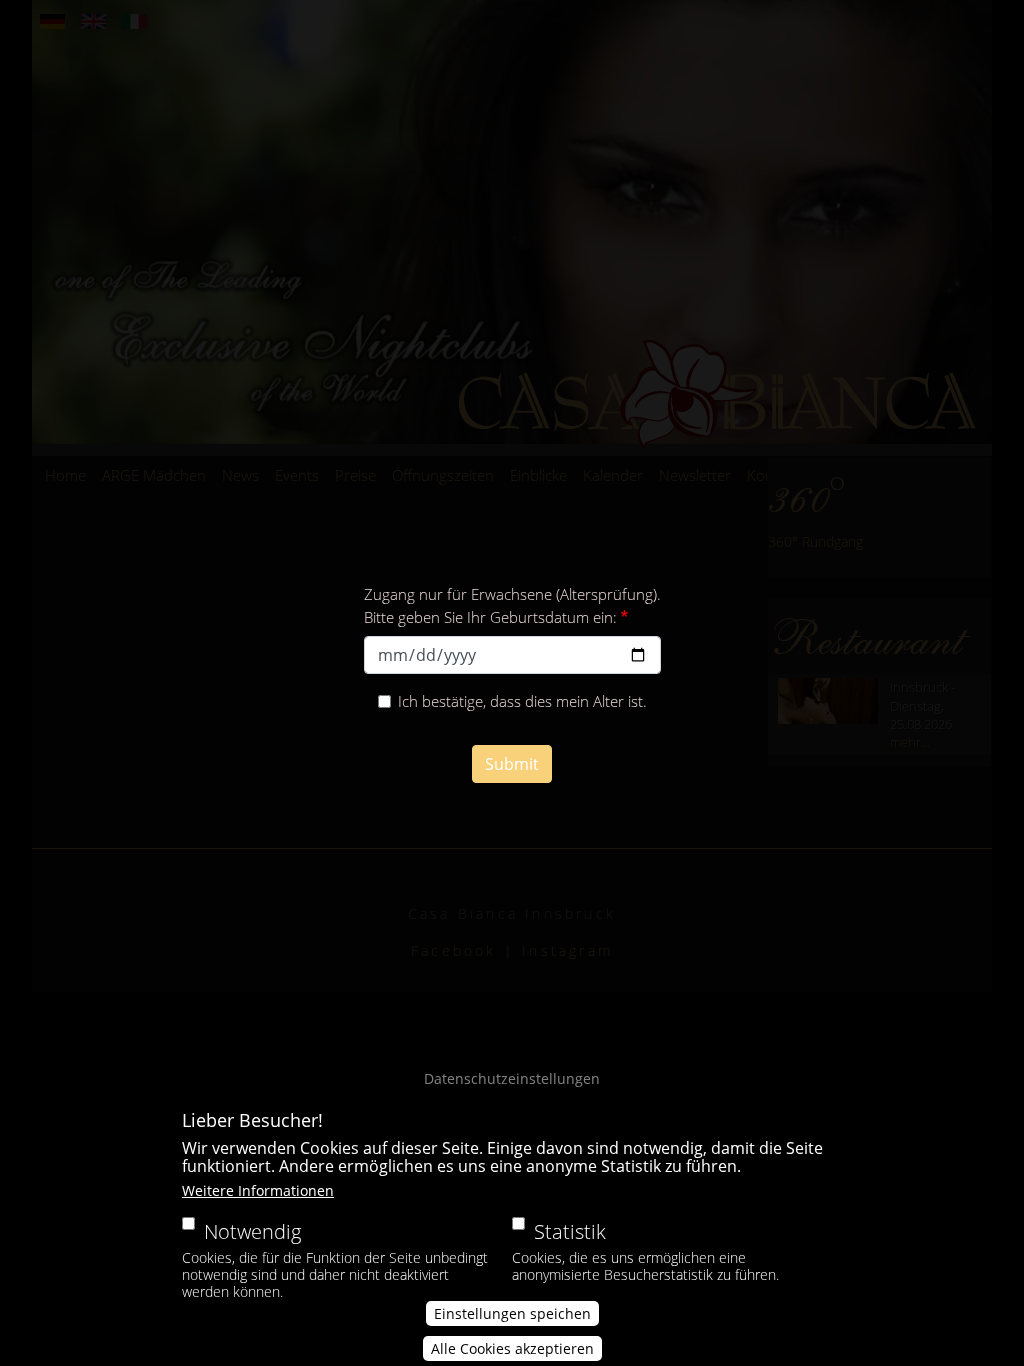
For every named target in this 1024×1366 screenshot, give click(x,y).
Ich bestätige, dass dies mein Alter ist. (522, 701)
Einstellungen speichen (512, 1313)
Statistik (570, 1231)
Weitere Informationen (258, 1190)
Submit (512, 764)
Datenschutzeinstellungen (512, 1078)
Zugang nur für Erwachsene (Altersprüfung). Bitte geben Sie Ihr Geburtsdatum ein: (512, 605)
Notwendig (252, 1231)
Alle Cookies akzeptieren (512, 1348)
